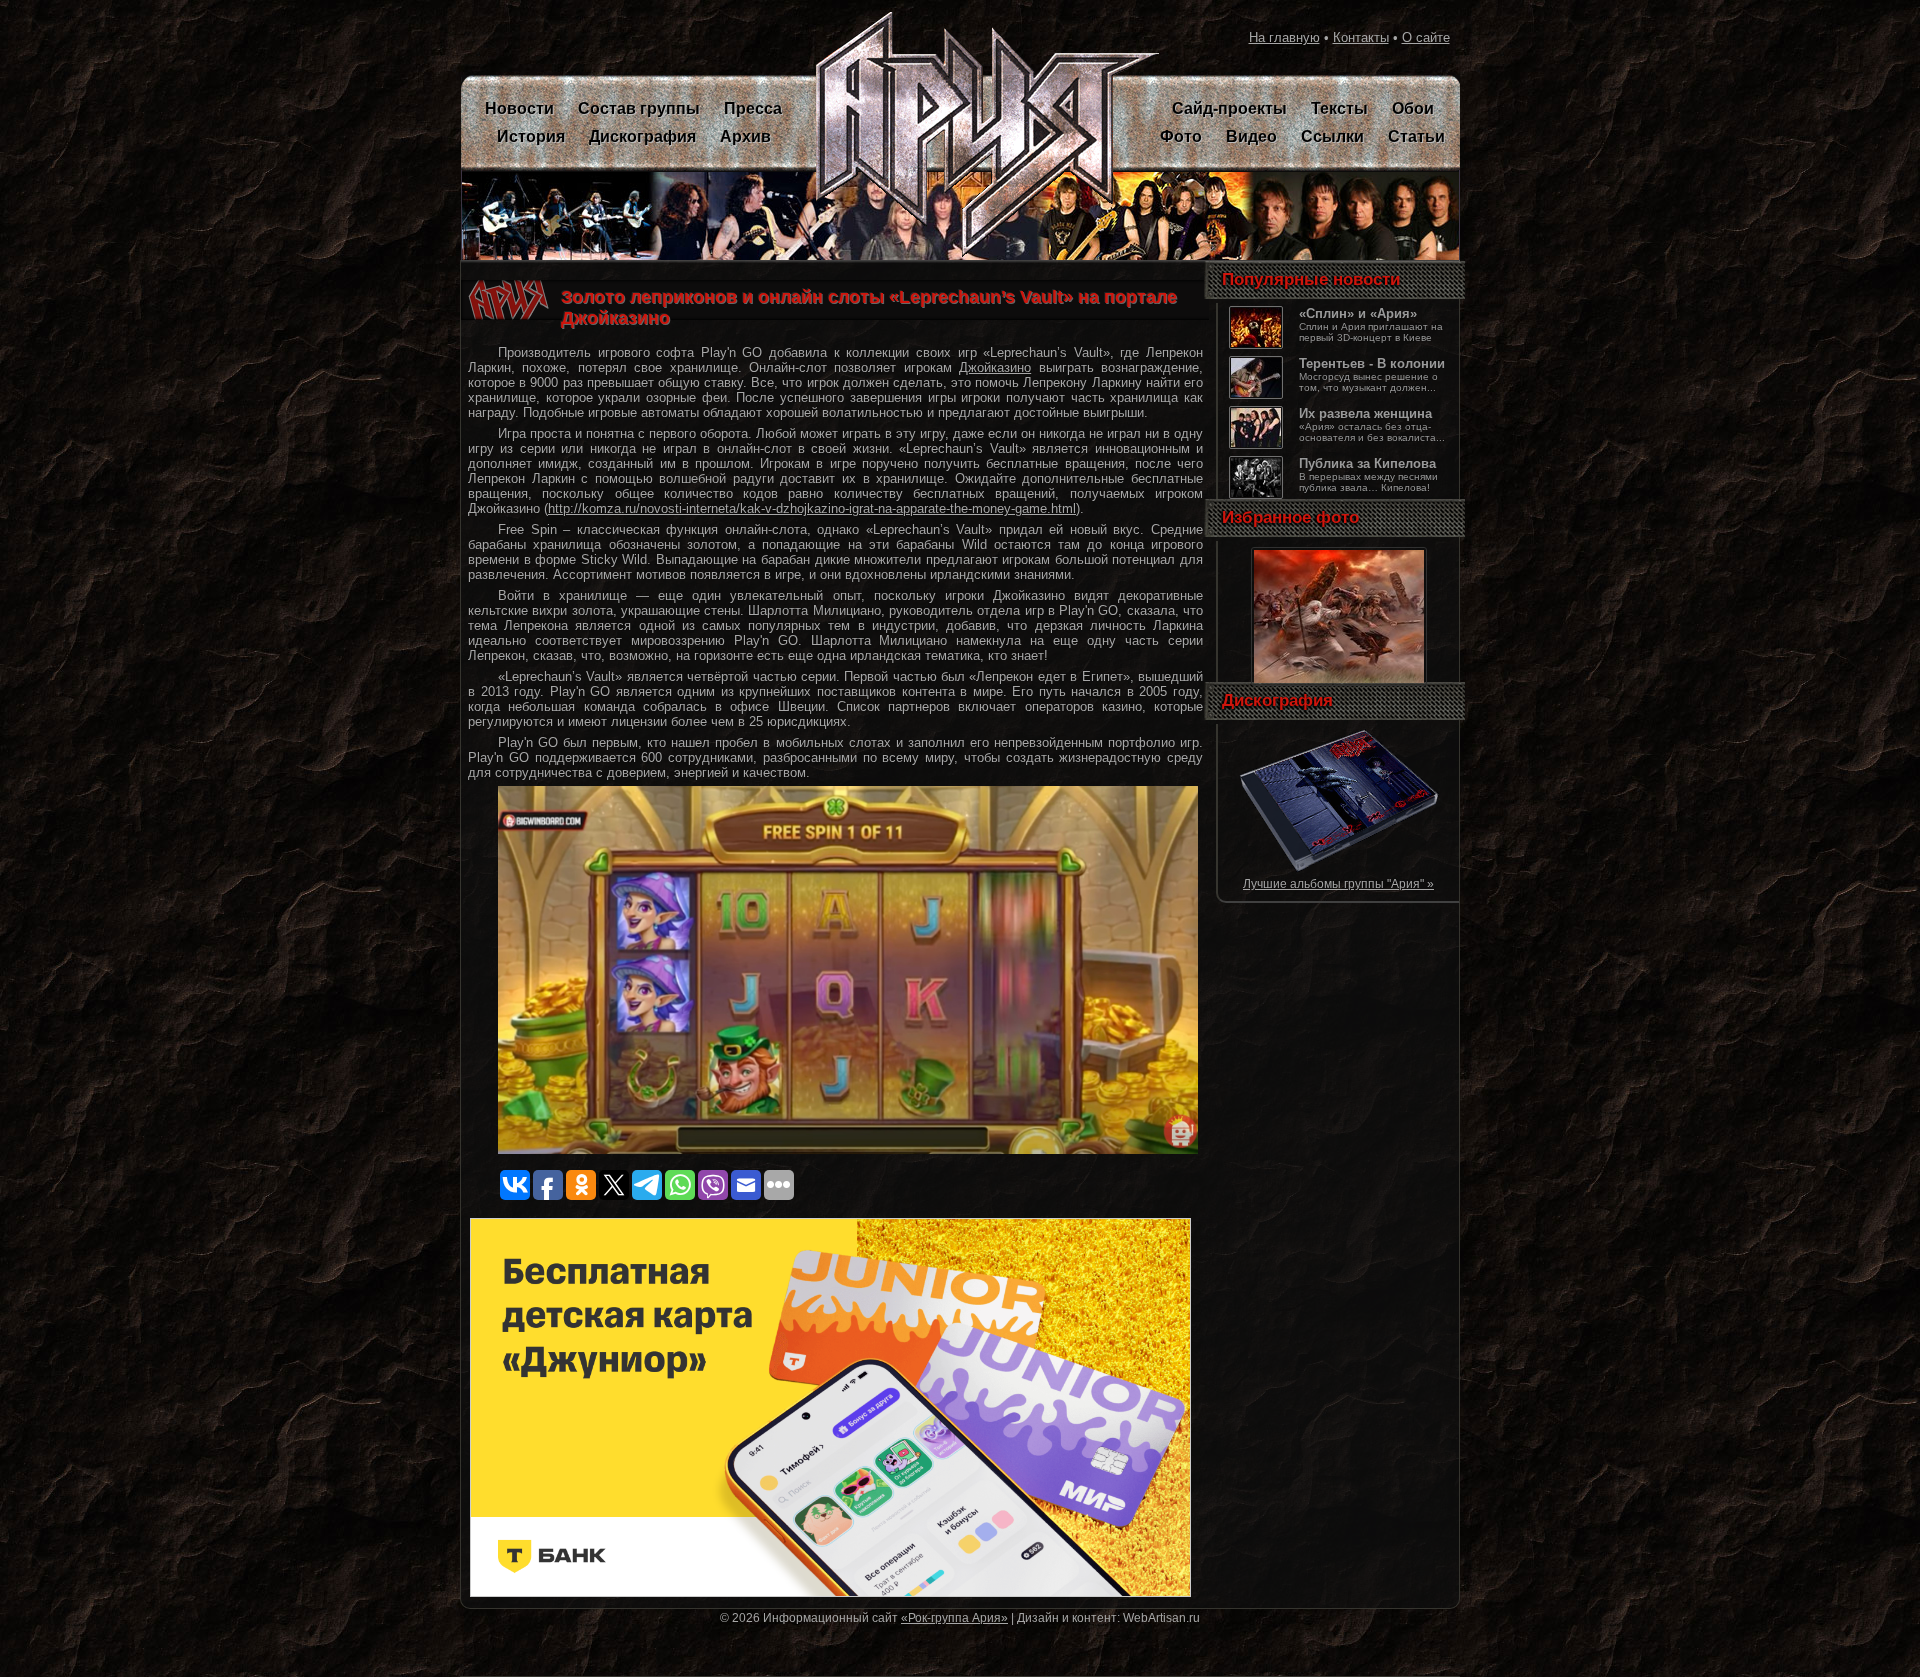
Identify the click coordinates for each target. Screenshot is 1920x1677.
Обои (1413, 108)
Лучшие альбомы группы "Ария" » (1338, 884)
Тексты (1339, 108)
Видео (1251, 136)
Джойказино (995, 367)
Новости (519, 108)
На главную (1284, 37)
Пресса (753, 108)
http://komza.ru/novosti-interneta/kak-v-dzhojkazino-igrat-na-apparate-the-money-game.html (812, 508)
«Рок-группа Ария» (954, 1617)
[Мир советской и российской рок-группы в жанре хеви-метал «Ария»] (975, 135)
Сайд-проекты (1229, 108)
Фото (1181, 136)
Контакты (1361, 37)
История (531, 136)
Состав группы (639, 108)
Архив (745, 136)
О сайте (1426, 37)
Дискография (642, 136)
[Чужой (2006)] (1339, 868)
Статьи (1416, 136)
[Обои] (1339, 684)
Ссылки (1332, 136)
